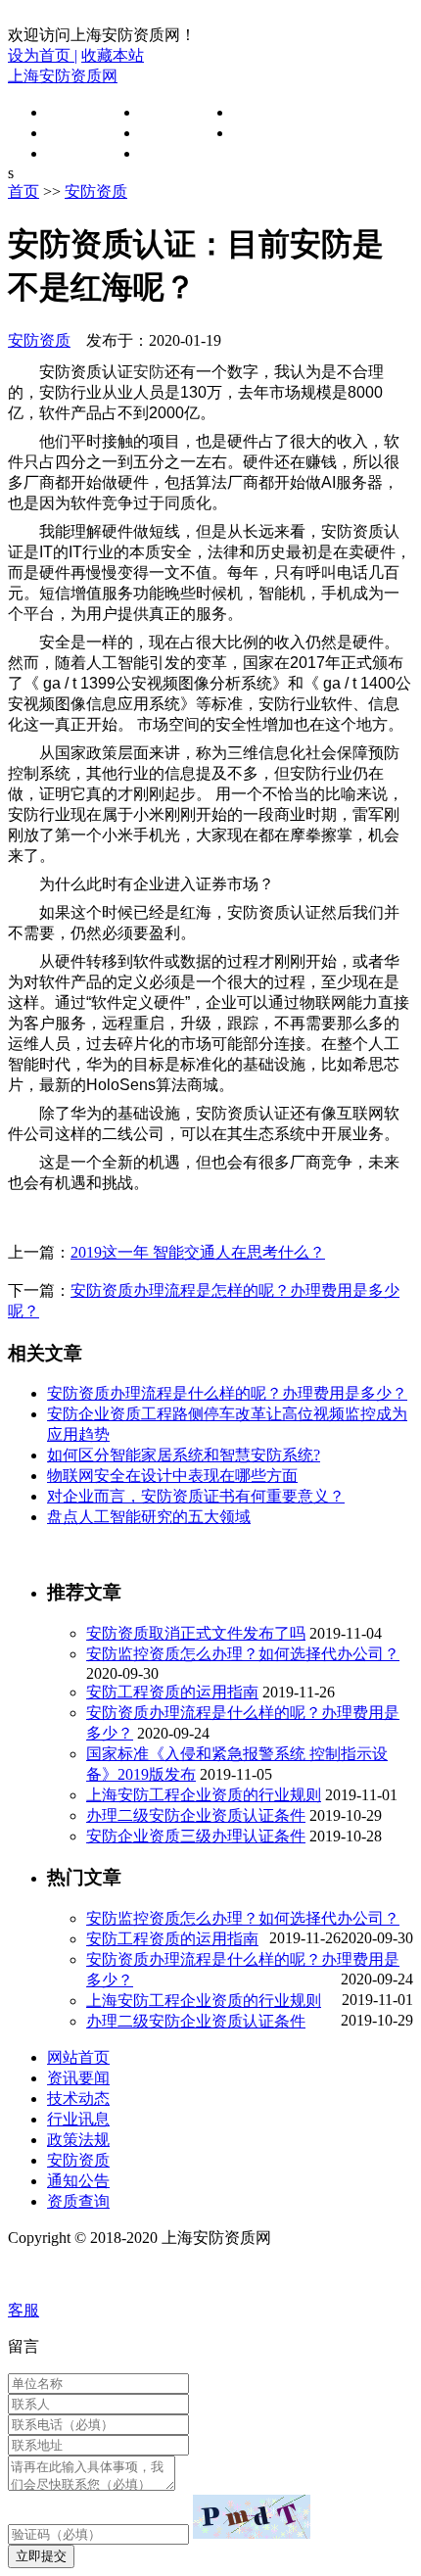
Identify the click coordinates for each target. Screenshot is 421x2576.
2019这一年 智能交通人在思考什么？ (198, 1252)
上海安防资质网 (63, 76)
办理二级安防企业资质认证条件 (196, 1815)
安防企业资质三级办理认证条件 (196, 1836)
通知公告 (78, 153)
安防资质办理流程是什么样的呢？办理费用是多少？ (227, 1393)
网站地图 (43, 2274)
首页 (23, 191)
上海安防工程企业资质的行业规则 (204, 1795)
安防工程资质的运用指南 (172, 1692)
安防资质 (264, 133)
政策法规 (171, 133)
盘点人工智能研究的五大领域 (149, 1517)
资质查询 (171, 153)
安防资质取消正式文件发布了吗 (196, 1633)
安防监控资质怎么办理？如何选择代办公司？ (243, 1654)
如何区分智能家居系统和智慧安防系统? (184, 1455)
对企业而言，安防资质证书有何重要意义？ (196, 1496)
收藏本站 (113, 55)
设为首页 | (43, 55)
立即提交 (41, 2556)
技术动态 (264, 112)
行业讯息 (78, 133)
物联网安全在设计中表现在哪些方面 (172, 1476)
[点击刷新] (252, 2517)
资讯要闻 (171, 112)
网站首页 (78, 112)
